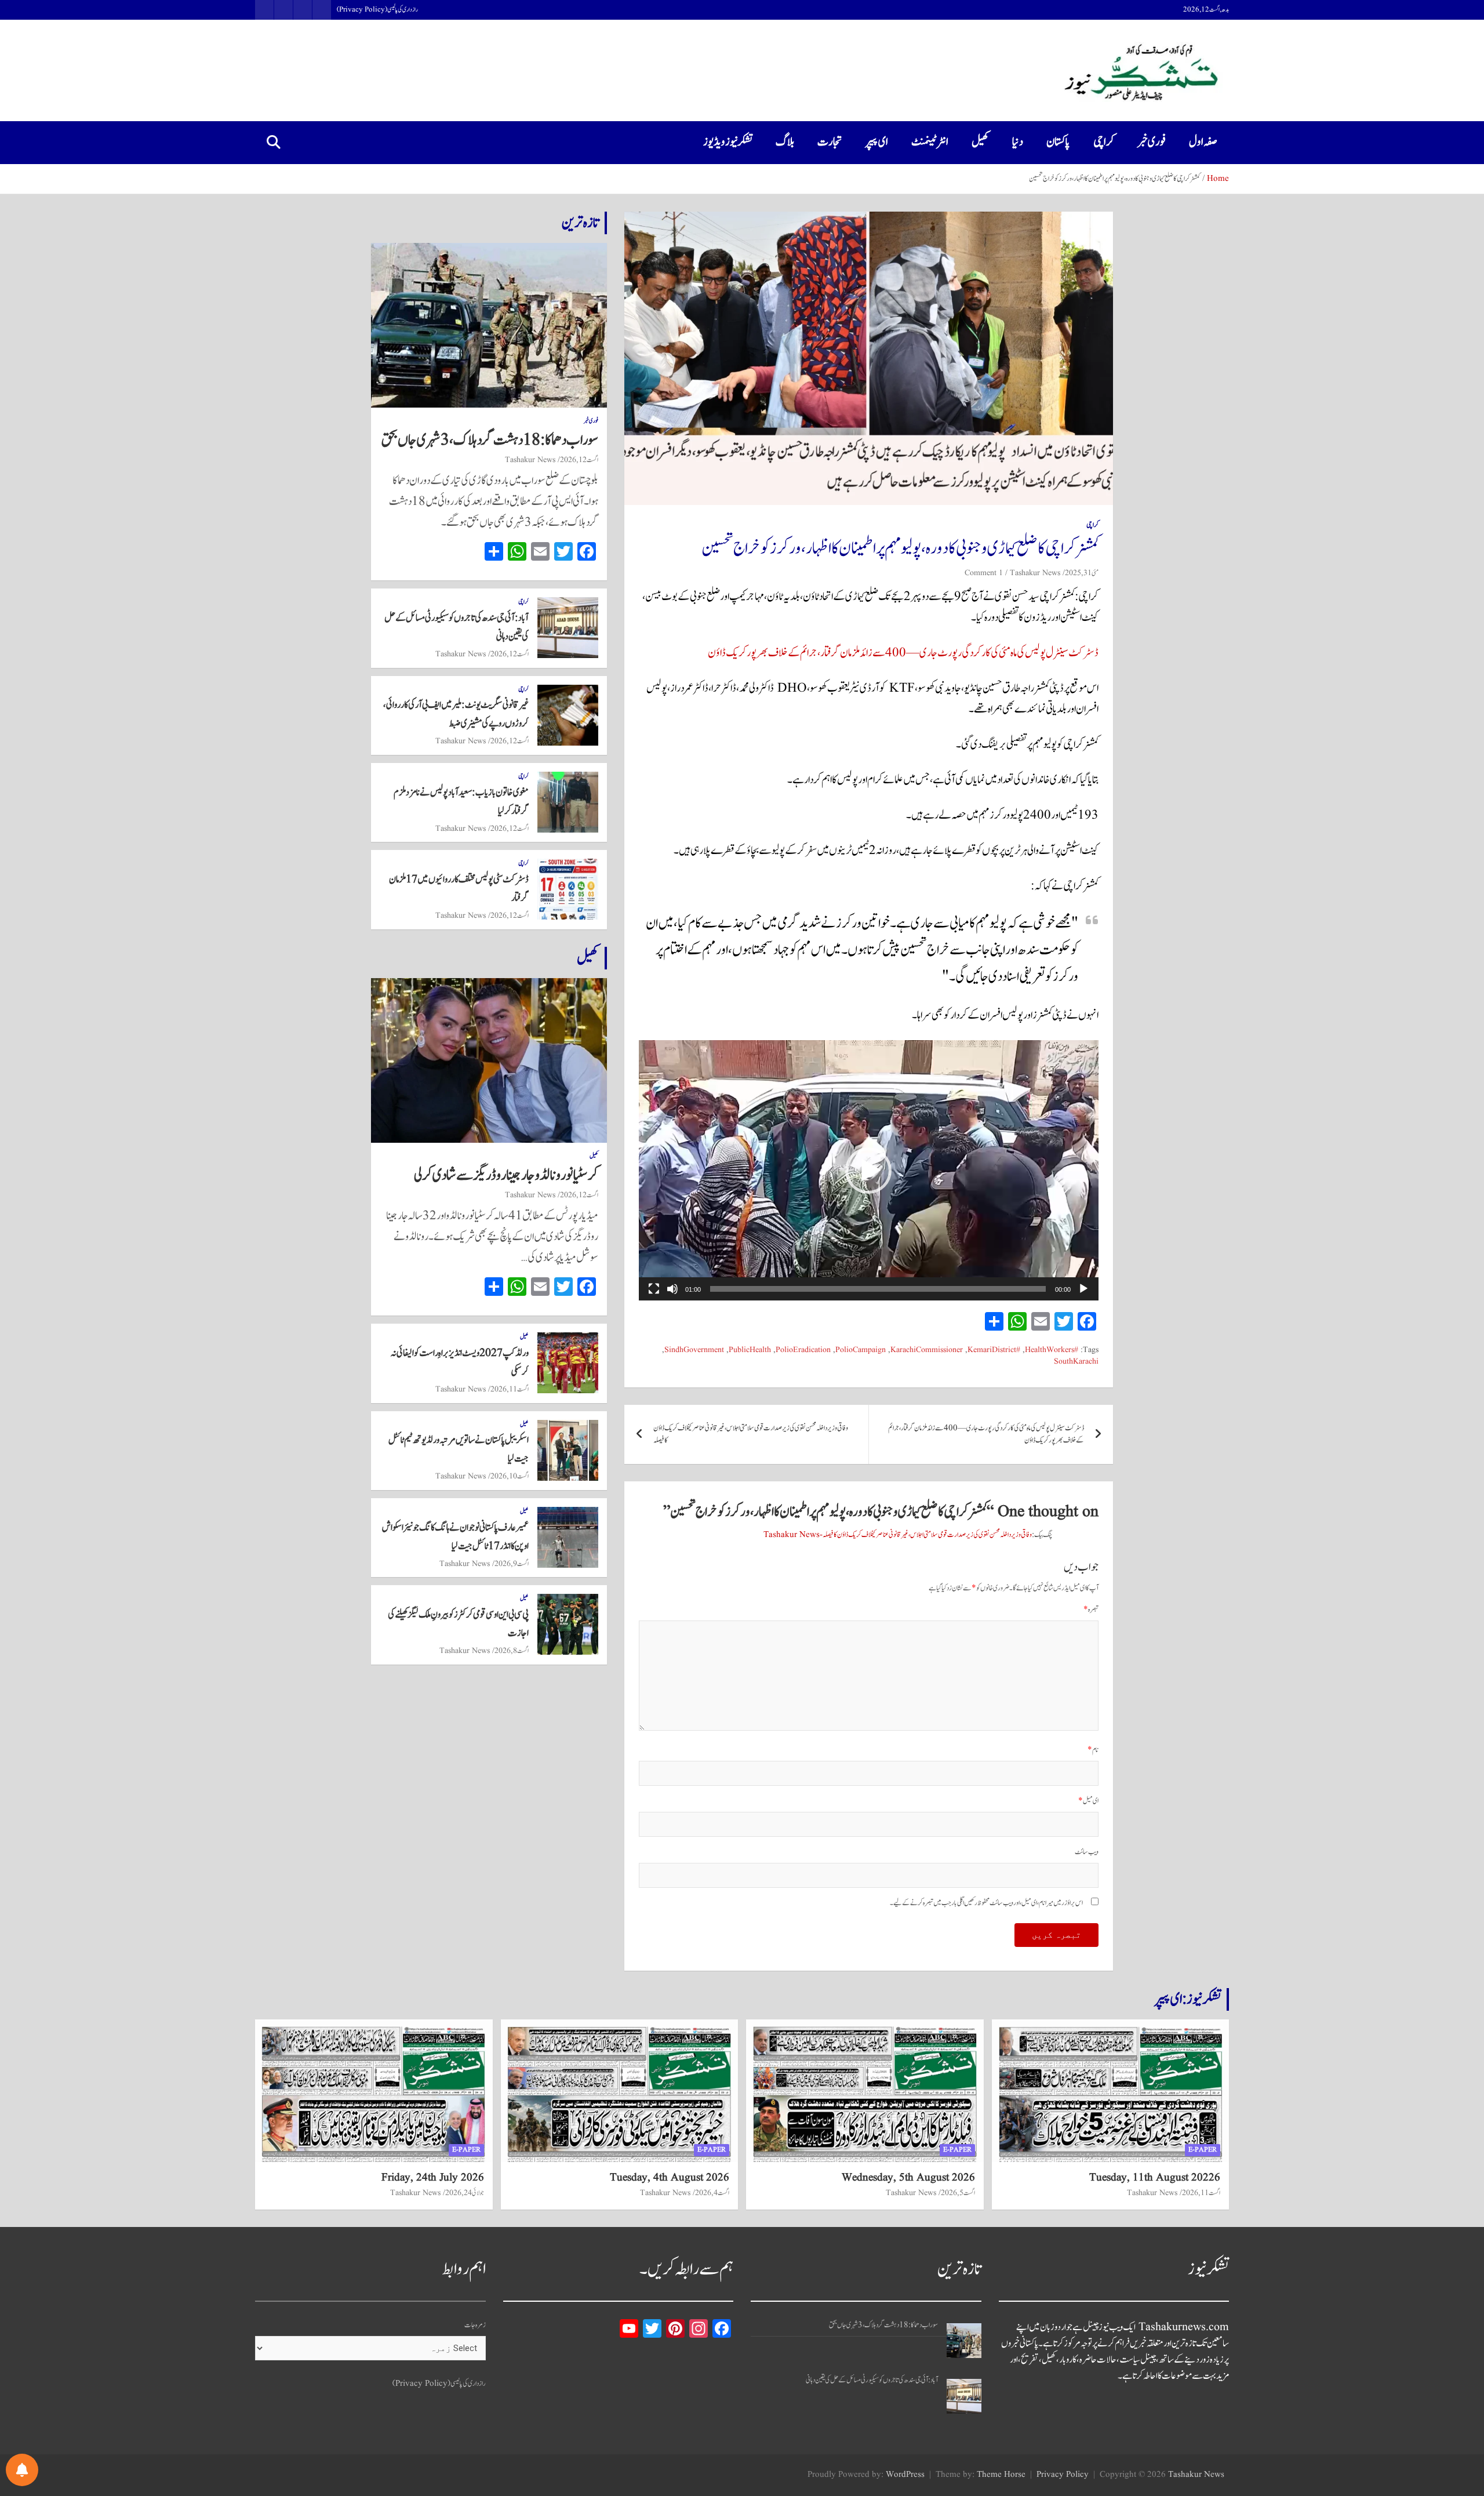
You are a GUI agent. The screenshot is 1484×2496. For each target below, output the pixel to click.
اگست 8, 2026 (512, 1651)
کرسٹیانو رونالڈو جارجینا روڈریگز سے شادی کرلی (506, 1175)
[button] (868, 1171)
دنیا (1018, 142)
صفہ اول (1203, 142)
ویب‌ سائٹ (1087, 1852)
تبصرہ (1091, 1610)
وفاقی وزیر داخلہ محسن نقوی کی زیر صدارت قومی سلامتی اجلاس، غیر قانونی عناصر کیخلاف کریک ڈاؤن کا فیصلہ (751, 1434)
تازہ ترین (580, 223)
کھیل (980, 142)
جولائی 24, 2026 (465, 2193)
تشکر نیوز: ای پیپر (1188, 1999)
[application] (869, 1170)
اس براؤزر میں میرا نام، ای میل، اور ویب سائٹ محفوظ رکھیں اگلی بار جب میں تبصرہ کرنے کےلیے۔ (986, 1903)
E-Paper (1203, 2150)
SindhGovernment (694, 1350)
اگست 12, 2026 (579, 460)
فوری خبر (1152, 142)
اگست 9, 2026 (512, 1564)
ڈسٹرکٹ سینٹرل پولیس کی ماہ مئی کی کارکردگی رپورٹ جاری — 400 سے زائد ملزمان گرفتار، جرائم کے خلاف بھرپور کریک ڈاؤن (903, 653)
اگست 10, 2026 (510, 1476)
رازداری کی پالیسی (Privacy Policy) (377, 10)
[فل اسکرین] (654, 1289)
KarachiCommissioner (927, 1350)
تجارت (830, 142)
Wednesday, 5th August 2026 (908, 2178)
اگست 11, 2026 (510, 1389)
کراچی (1104, 142)
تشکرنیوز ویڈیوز (728, 142)
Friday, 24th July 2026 (433, 2178)
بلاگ (785, 142)
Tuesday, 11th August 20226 (1155, 2178)
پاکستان (1058, 142)
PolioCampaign (861, 1350)
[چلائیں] (1083, 1289)
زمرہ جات (475, 2325)
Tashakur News (1035, 573)
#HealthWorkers (1052, 1350)
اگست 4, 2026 (712, 2193)
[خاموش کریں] (672, 1289)
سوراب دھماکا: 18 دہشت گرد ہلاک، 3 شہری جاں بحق (490, 440)
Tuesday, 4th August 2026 (670, 2178)
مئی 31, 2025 (1082, 573)
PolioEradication (803, 1350)
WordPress (905, 2475)
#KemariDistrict (994, 1350)
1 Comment (984, 573)
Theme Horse (1001, 2475)
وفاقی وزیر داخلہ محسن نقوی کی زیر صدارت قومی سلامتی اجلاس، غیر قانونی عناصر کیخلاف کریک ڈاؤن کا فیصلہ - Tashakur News (898, 1535)
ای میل (1088, 1801)
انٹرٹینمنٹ (930, 142)
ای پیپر (877, 142)
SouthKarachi (1076, 1362)
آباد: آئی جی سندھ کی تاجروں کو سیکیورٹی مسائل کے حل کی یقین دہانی (872, 2380)
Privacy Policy (1063, 2475)
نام (1093, 1750)
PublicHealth (750, 1350)
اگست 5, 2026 (958, 2193)
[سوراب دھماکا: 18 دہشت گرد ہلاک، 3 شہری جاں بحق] (964, 2341)
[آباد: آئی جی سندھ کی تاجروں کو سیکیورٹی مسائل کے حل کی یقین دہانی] (964, 2396)
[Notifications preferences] (22, 2470)
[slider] (878, 1289)
